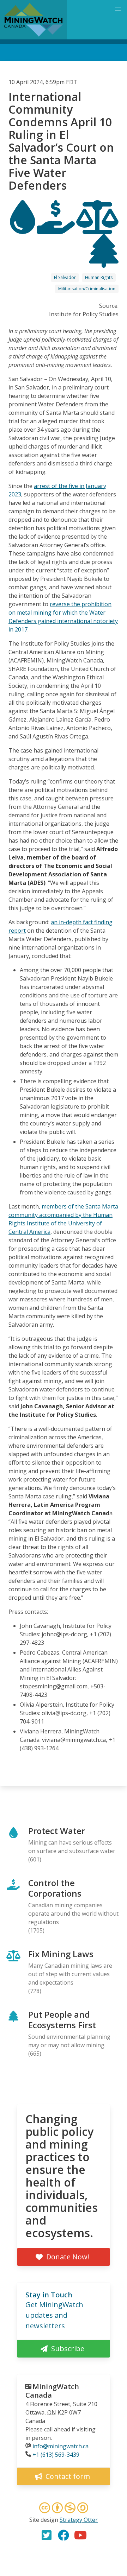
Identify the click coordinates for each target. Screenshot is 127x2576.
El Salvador (65, 277)
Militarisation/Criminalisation (87, 289)
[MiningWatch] (34, 20)
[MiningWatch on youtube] (80, 2535)
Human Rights (99, 277)
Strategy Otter (79, 2520)
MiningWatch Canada (52, 2391)
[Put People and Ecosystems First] (104, 261)
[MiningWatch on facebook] (64, 2535)
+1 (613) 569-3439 (56, 2455)
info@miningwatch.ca (61, 2446)
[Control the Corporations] (56, 228)
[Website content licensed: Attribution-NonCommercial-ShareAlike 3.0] (64, 2509)
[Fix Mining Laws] (97, 228)
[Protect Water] (23, 228)
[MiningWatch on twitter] (47, 2535)
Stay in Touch (49, 2295)
